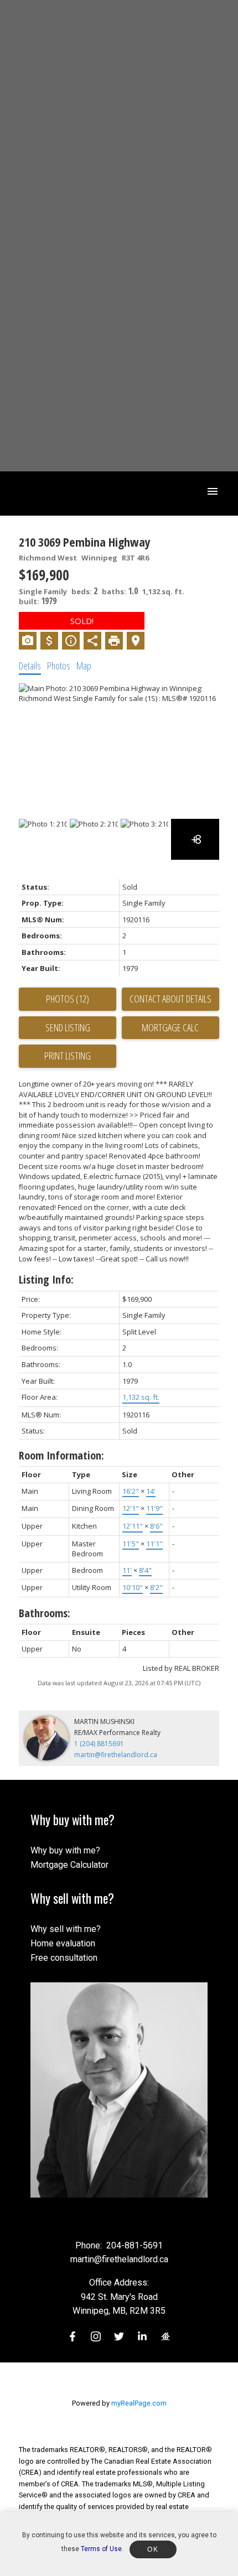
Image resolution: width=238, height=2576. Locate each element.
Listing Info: (46, 1279)
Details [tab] (30, 666)
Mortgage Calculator (69, 1865)
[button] (73, 2336)
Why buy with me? (65, 1850)
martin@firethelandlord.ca (116, 1755)
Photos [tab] (59, 666)
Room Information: (61, 1455)
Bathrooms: (45, 1613)
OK (153, 2549)
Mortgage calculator (170, 1028)
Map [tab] (84, 666)
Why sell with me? (66, 1929)
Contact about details (170, 999)
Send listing (68, 1027)
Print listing (68, 1056)
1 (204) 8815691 (99, 1744)
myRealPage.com (139, 2403)
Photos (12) (68, 999)
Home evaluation (63, 1943)
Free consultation (64, 1958)
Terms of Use (101, 2549)
